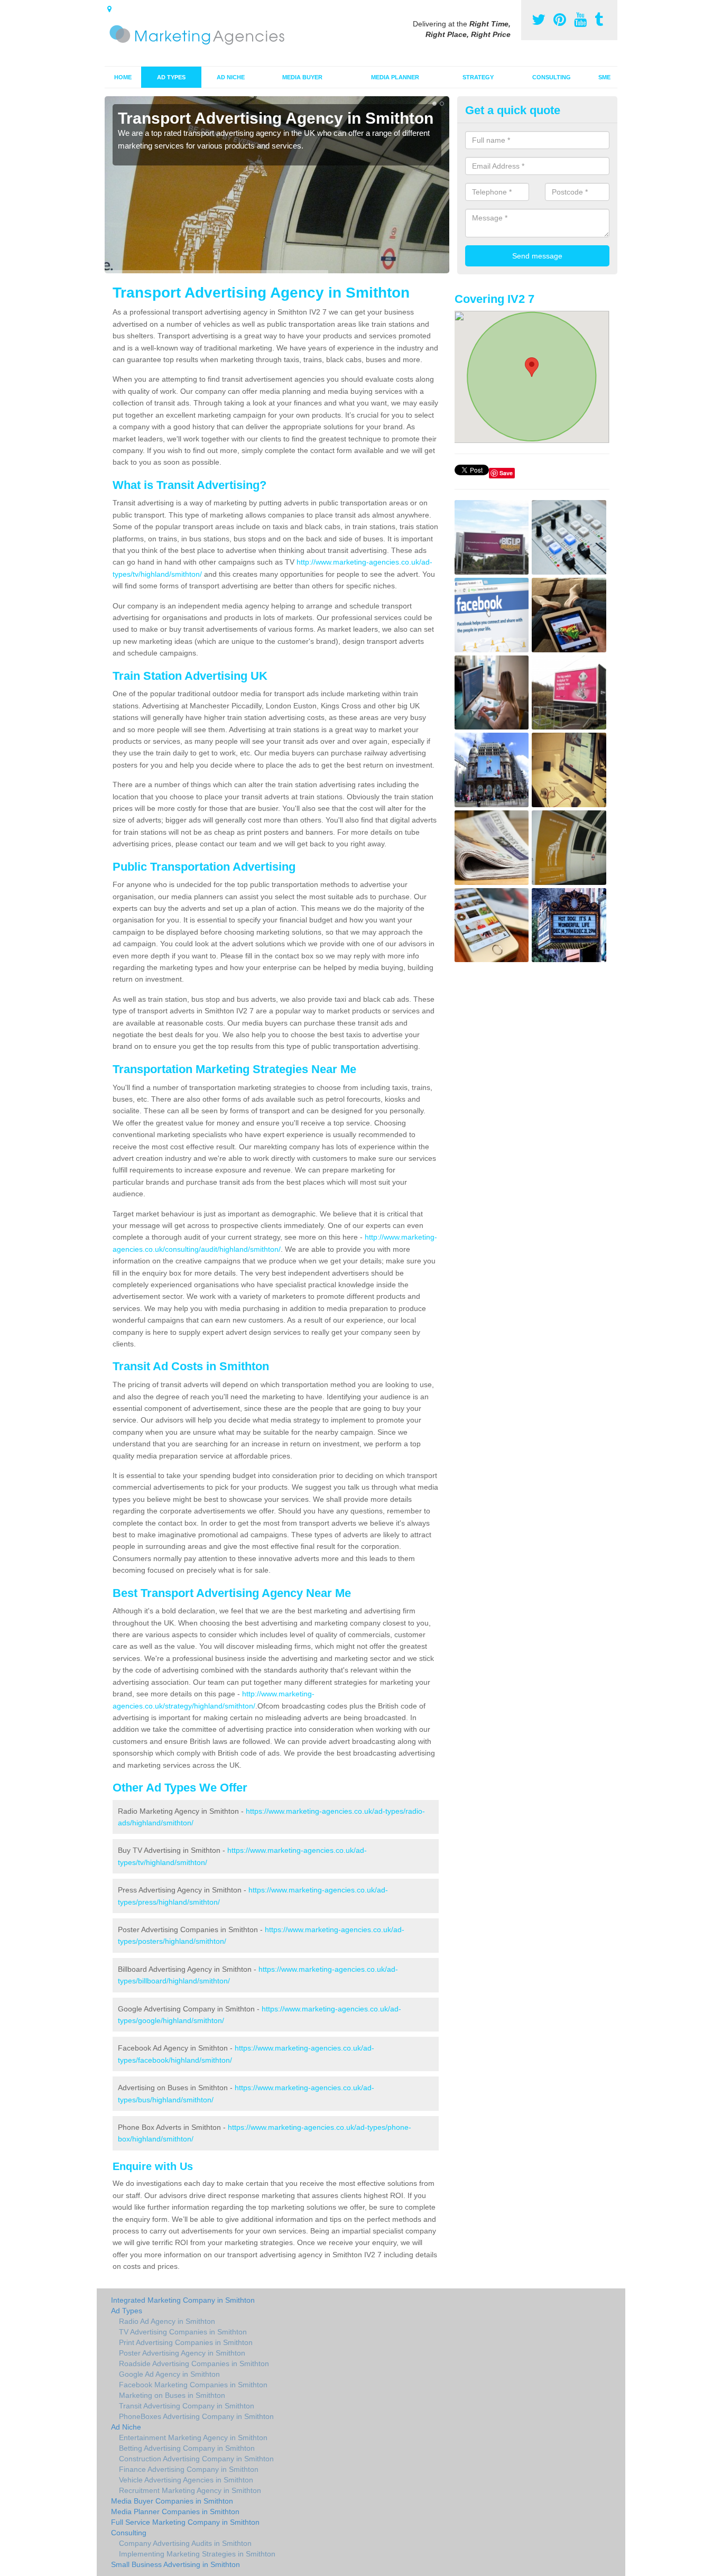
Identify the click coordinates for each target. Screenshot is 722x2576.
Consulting (552, 77)
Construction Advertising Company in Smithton (196, 2459)
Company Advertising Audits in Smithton (185, 2543)
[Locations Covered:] (109, 9)
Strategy (478, 77)
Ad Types (171, 77)
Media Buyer (302, 77)
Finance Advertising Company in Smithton (189, 2469)
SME (604, 77)
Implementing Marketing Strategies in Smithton (197, 2554)
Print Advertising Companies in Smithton (186, 2342)
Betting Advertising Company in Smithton (187, 2448)
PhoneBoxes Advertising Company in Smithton (196, 2416)
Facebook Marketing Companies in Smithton (193, 2385)
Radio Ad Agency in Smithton (167, 2321)
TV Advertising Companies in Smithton (183, 2332)
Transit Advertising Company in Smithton (187, 2406)
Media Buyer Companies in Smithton (172, 2501)
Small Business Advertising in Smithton (175, 2564)
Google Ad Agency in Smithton (169, 2374)
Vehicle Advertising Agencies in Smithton (186, 2480)
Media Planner (395, 77)
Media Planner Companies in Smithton (175, 2512)
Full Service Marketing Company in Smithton (185, 2522)
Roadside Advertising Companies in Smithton (194, 2363)
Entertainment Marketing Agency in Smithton (193, 2437)
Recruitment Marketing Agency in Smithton (190, 2490)
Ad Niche (231, 77)
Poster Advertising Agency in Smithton (182, 2353)
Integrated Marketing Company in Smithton (183, 2300)
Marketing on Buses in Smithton (172, 2395)
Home (123, 77)
